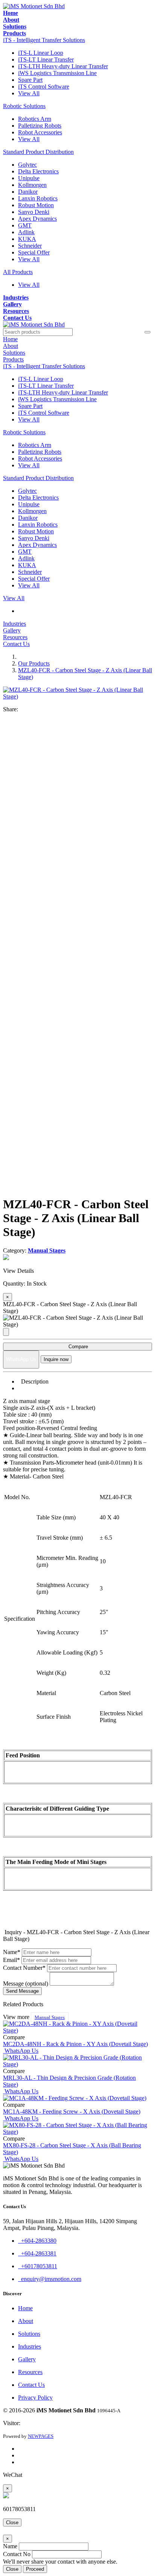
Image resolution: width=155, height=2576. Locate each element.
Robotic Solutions (24, 106)
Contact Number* (24, 1968)
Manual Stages (50, 2017)
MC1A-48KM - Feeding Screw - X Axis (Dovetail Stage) (72, 2112)
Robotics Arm (35, 119)
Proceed (35, 2569)
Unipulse (29, 178)
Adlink (26, 232)
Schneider (30, 246)
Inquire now (56, 1359)
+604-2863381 (37, 2253)
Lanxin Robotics (38, 198)
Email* (11, 1960)
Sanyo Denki (34, 212)
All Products (18, 272)
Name (10, 2546)
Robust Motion (36, 205)
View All (29, 93)
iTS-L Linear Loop (41, 53)
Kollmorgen (32, 185)
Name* (12, 1952)
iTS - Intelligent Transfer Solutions (44, 40)
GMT (25, 225)
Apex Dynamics (37, 219)
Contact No (17, 2554)
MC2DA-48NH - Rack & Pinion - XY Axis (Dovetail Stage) (75, 2044)
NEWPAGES (41, 2436)
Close (12, 2523)
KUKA (27, 239)
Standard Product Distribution (38, 152)
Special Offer (34, 252)
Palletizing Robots (40, 126)
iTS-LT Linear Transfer (46, 59)
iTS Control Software (44, 87)
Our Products (34, 663)
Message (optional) (26, 1984)
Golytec (27, 165)
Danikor (28, 192)
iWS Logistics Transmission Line (57, 73)
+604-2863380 (37, 2241)
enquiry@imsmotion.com (50, 2279)
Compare (77, 1347)
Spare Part (30, 80)
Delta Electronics (38, 171)
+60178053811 (38, 2266)
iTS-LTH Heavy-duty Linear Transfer (63, 66)
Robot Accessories (40, 132)
